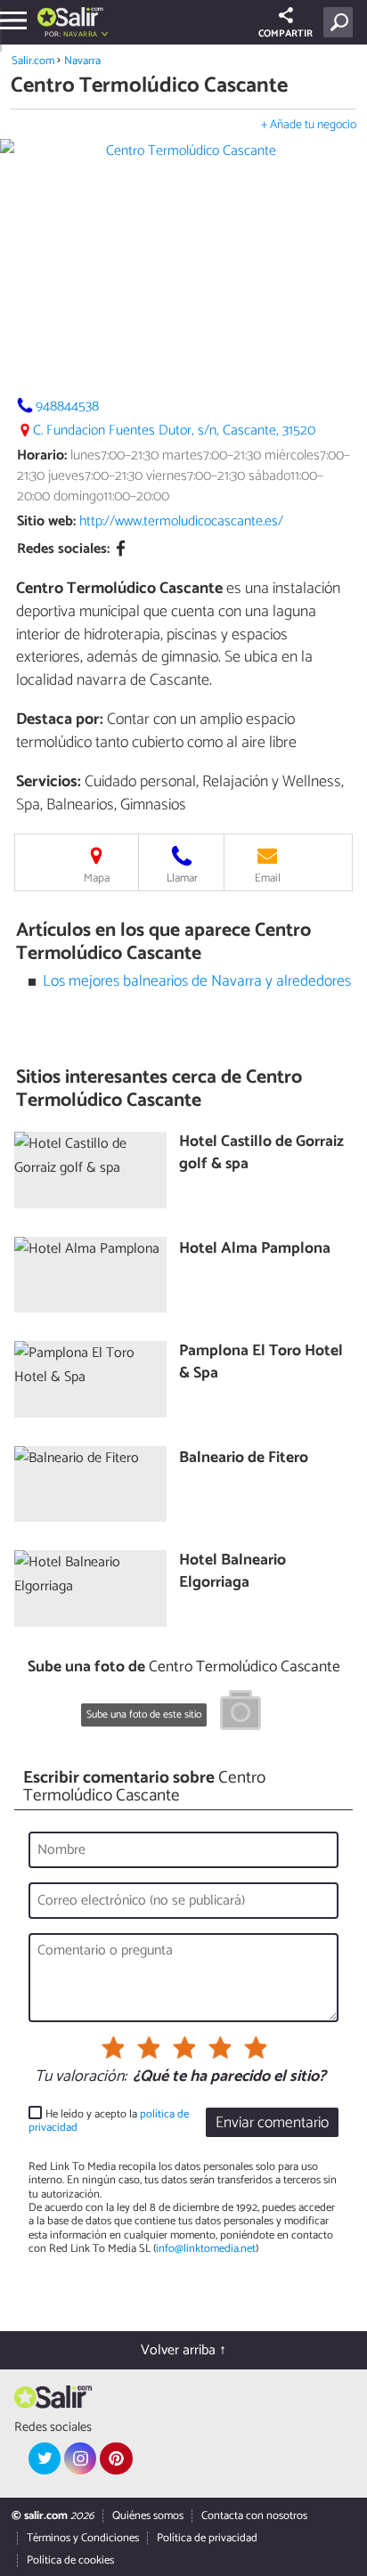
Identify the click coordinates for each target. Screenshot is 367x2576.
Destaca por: (60, 719)
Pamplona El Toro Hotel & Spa (261, 1363)
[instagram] (80, 2458)
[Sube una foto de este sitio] (241, 1713)
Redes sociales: (63, 549)
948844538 (67, 406)
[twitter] (45, 2458)
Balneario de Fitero (244, 1459)
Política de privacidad (207, 2538)
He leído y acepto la (109, 2121)
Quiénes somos (148, 2516)
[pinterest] (116, 2458)
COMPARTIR (285, 34)
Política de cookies (70, 2560)
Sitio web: (46, 521)
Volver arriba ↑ (183, 2350)
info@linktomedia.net (206, 2249)
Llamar (182, 878)
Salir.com (33, 61)
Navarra (82, 61)
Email (268, 878)
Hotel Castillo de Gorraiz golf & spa (261, 1154)
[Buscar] (342, 22)
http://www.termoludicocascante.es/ (181, 521)
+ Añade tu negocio (309, 125)
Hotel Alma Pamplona (255, 1250)
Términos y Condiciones (83, 2538)
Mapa (97, 878)
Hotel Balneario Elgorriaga (232, 1572)
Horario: (42, 455)
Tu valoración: (81, 2077)
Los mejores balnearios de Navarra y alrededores (197, 982)
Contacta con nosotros (254, 2516)
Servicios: (49, 782)
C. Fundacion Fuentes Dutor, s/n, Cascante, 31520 (174, 431)
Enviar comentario (272, 2123)
